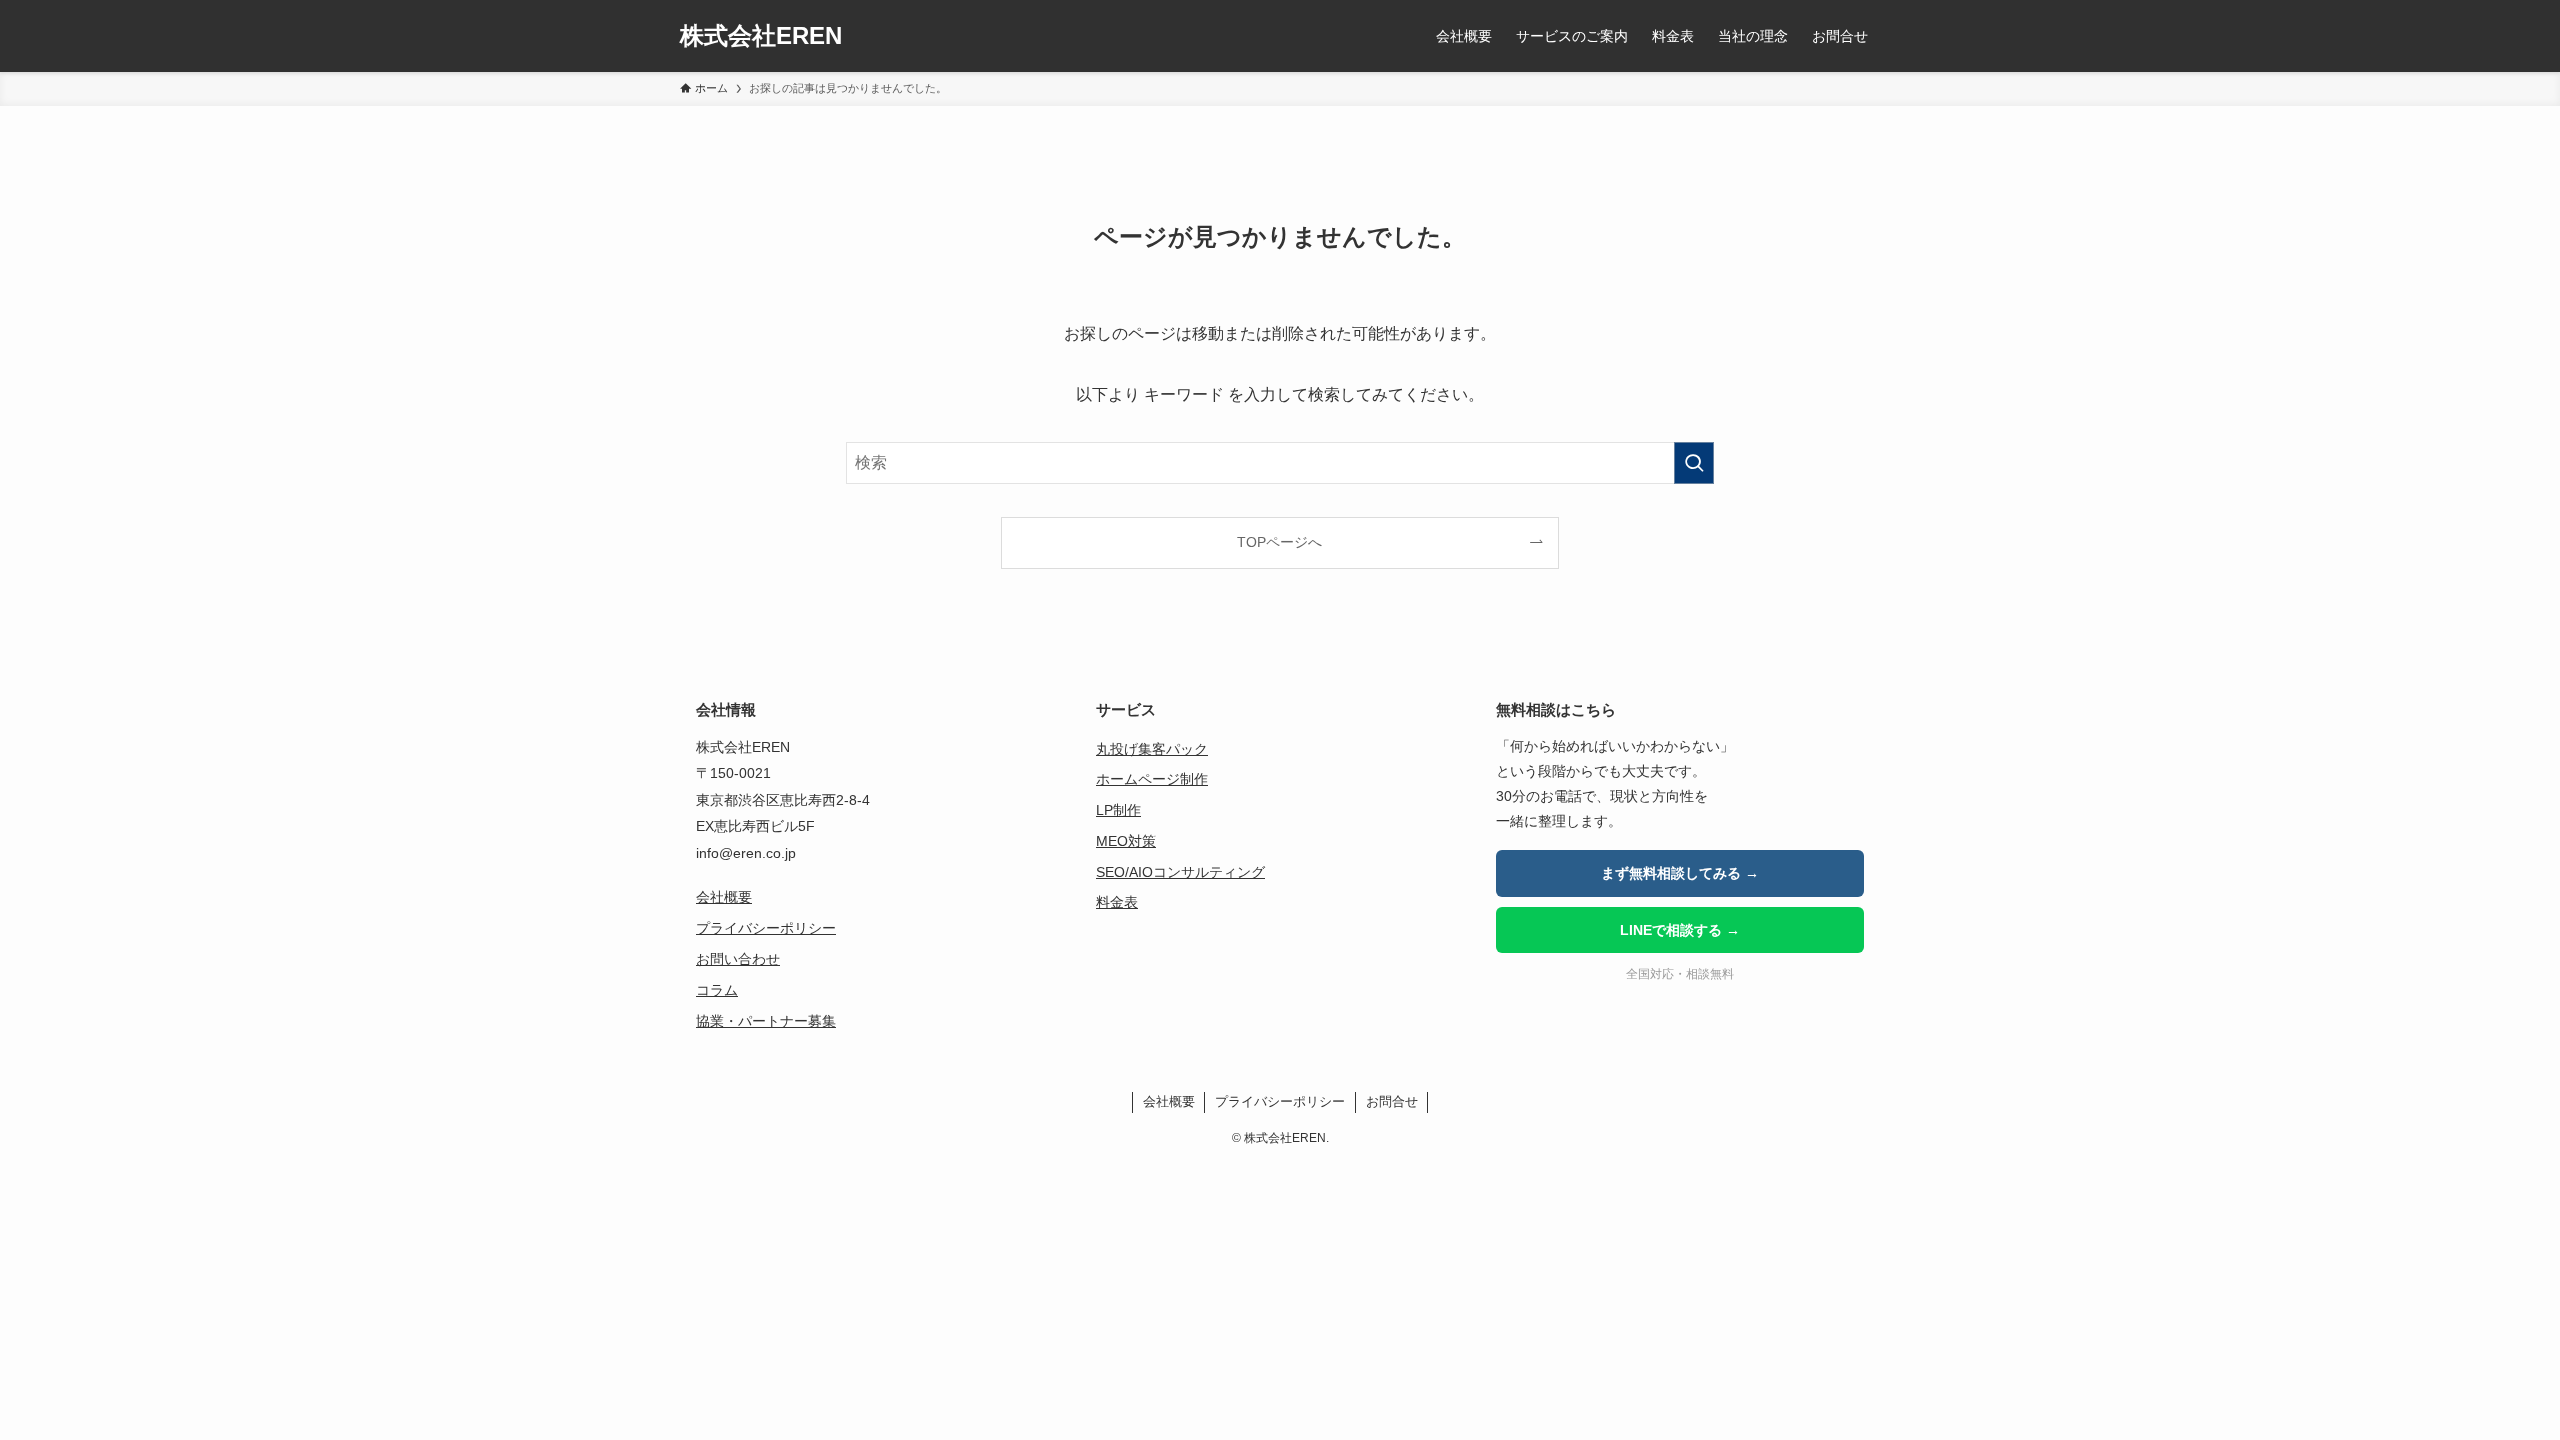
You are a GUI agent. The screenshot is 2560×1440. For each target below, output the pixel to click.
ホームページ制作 (1152, 779)
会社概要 (724, 897)
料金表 (1117, 902)
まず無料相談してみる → (1680, 873)
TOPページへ (1279, 542)
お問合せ (1392, 1101)
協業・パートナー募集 (766, 1021)
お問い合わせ (738, 959)
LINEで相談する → (1680, 930)
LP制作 (1118, 810)
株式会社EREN (761, 36)
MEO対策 (1126, 841)
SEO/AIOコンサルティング (1180, 872)
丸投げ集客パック (1152, 749)
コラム (717, 990)
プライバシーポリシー (766, 928)
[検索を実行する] (1694, 463)
